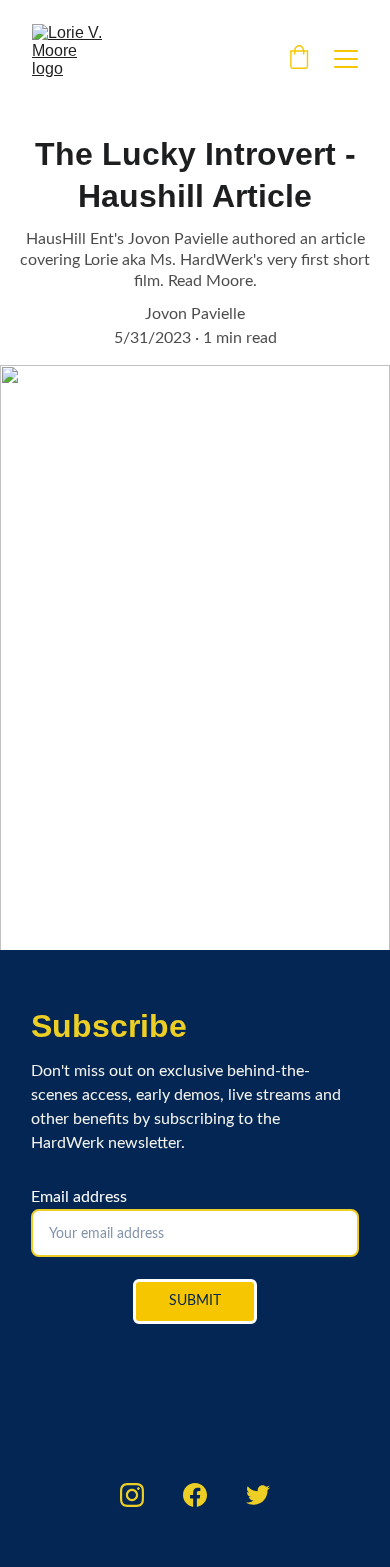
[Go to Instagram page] (132, 1495)
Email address (79, 1197)
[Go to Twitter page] (258, 1495)
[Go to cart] (299, 59)
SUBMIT (195, 1301)
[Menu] (346, 59)
